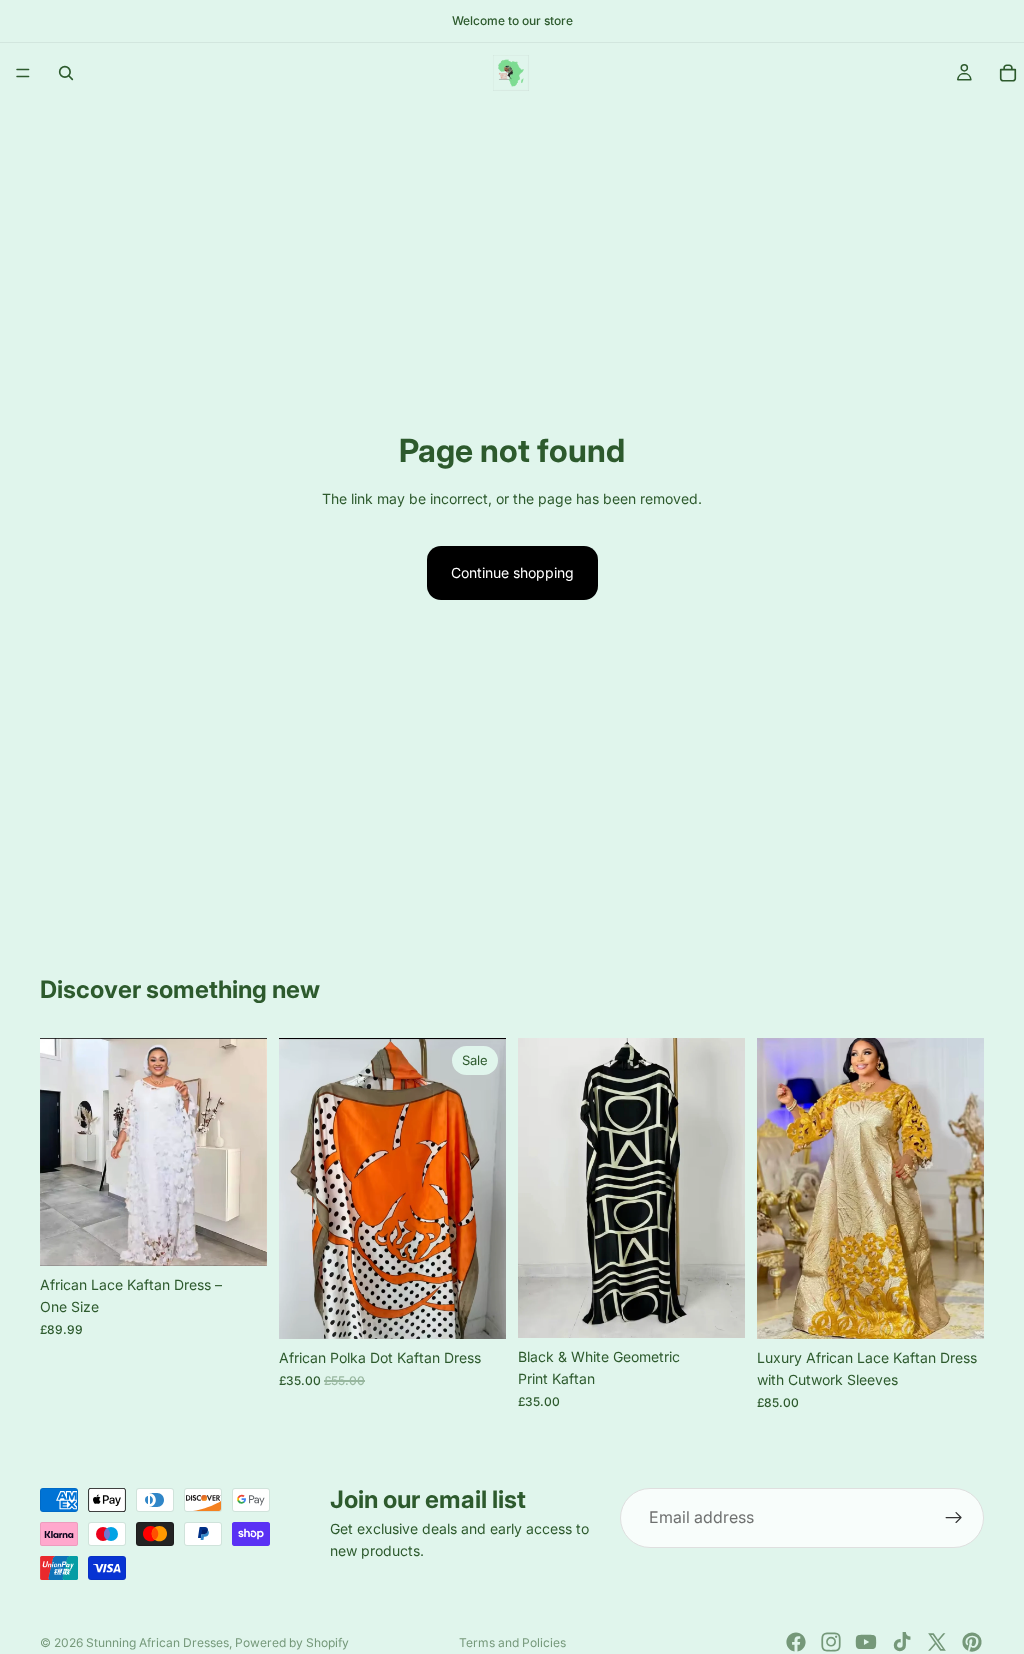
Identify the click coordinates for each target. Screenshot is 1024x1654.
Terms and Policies (512, 1642)
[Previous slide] (62, 1152)
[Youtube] (866, 1642)
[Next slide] (245, 1152)
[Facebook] (796, 1642)
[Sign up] (954, 1518)
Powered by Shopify (292, 1642)
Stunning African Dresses (157, 1642)
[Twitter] (937, 1642)
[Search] (66, 73)
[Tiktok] (902, 1642)
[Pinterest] (972, 1642)
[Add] (475, 1308)
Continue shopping (512, 572)
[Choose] (236, 1235)
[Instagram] (831, 1642)
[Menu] (23, 73)
